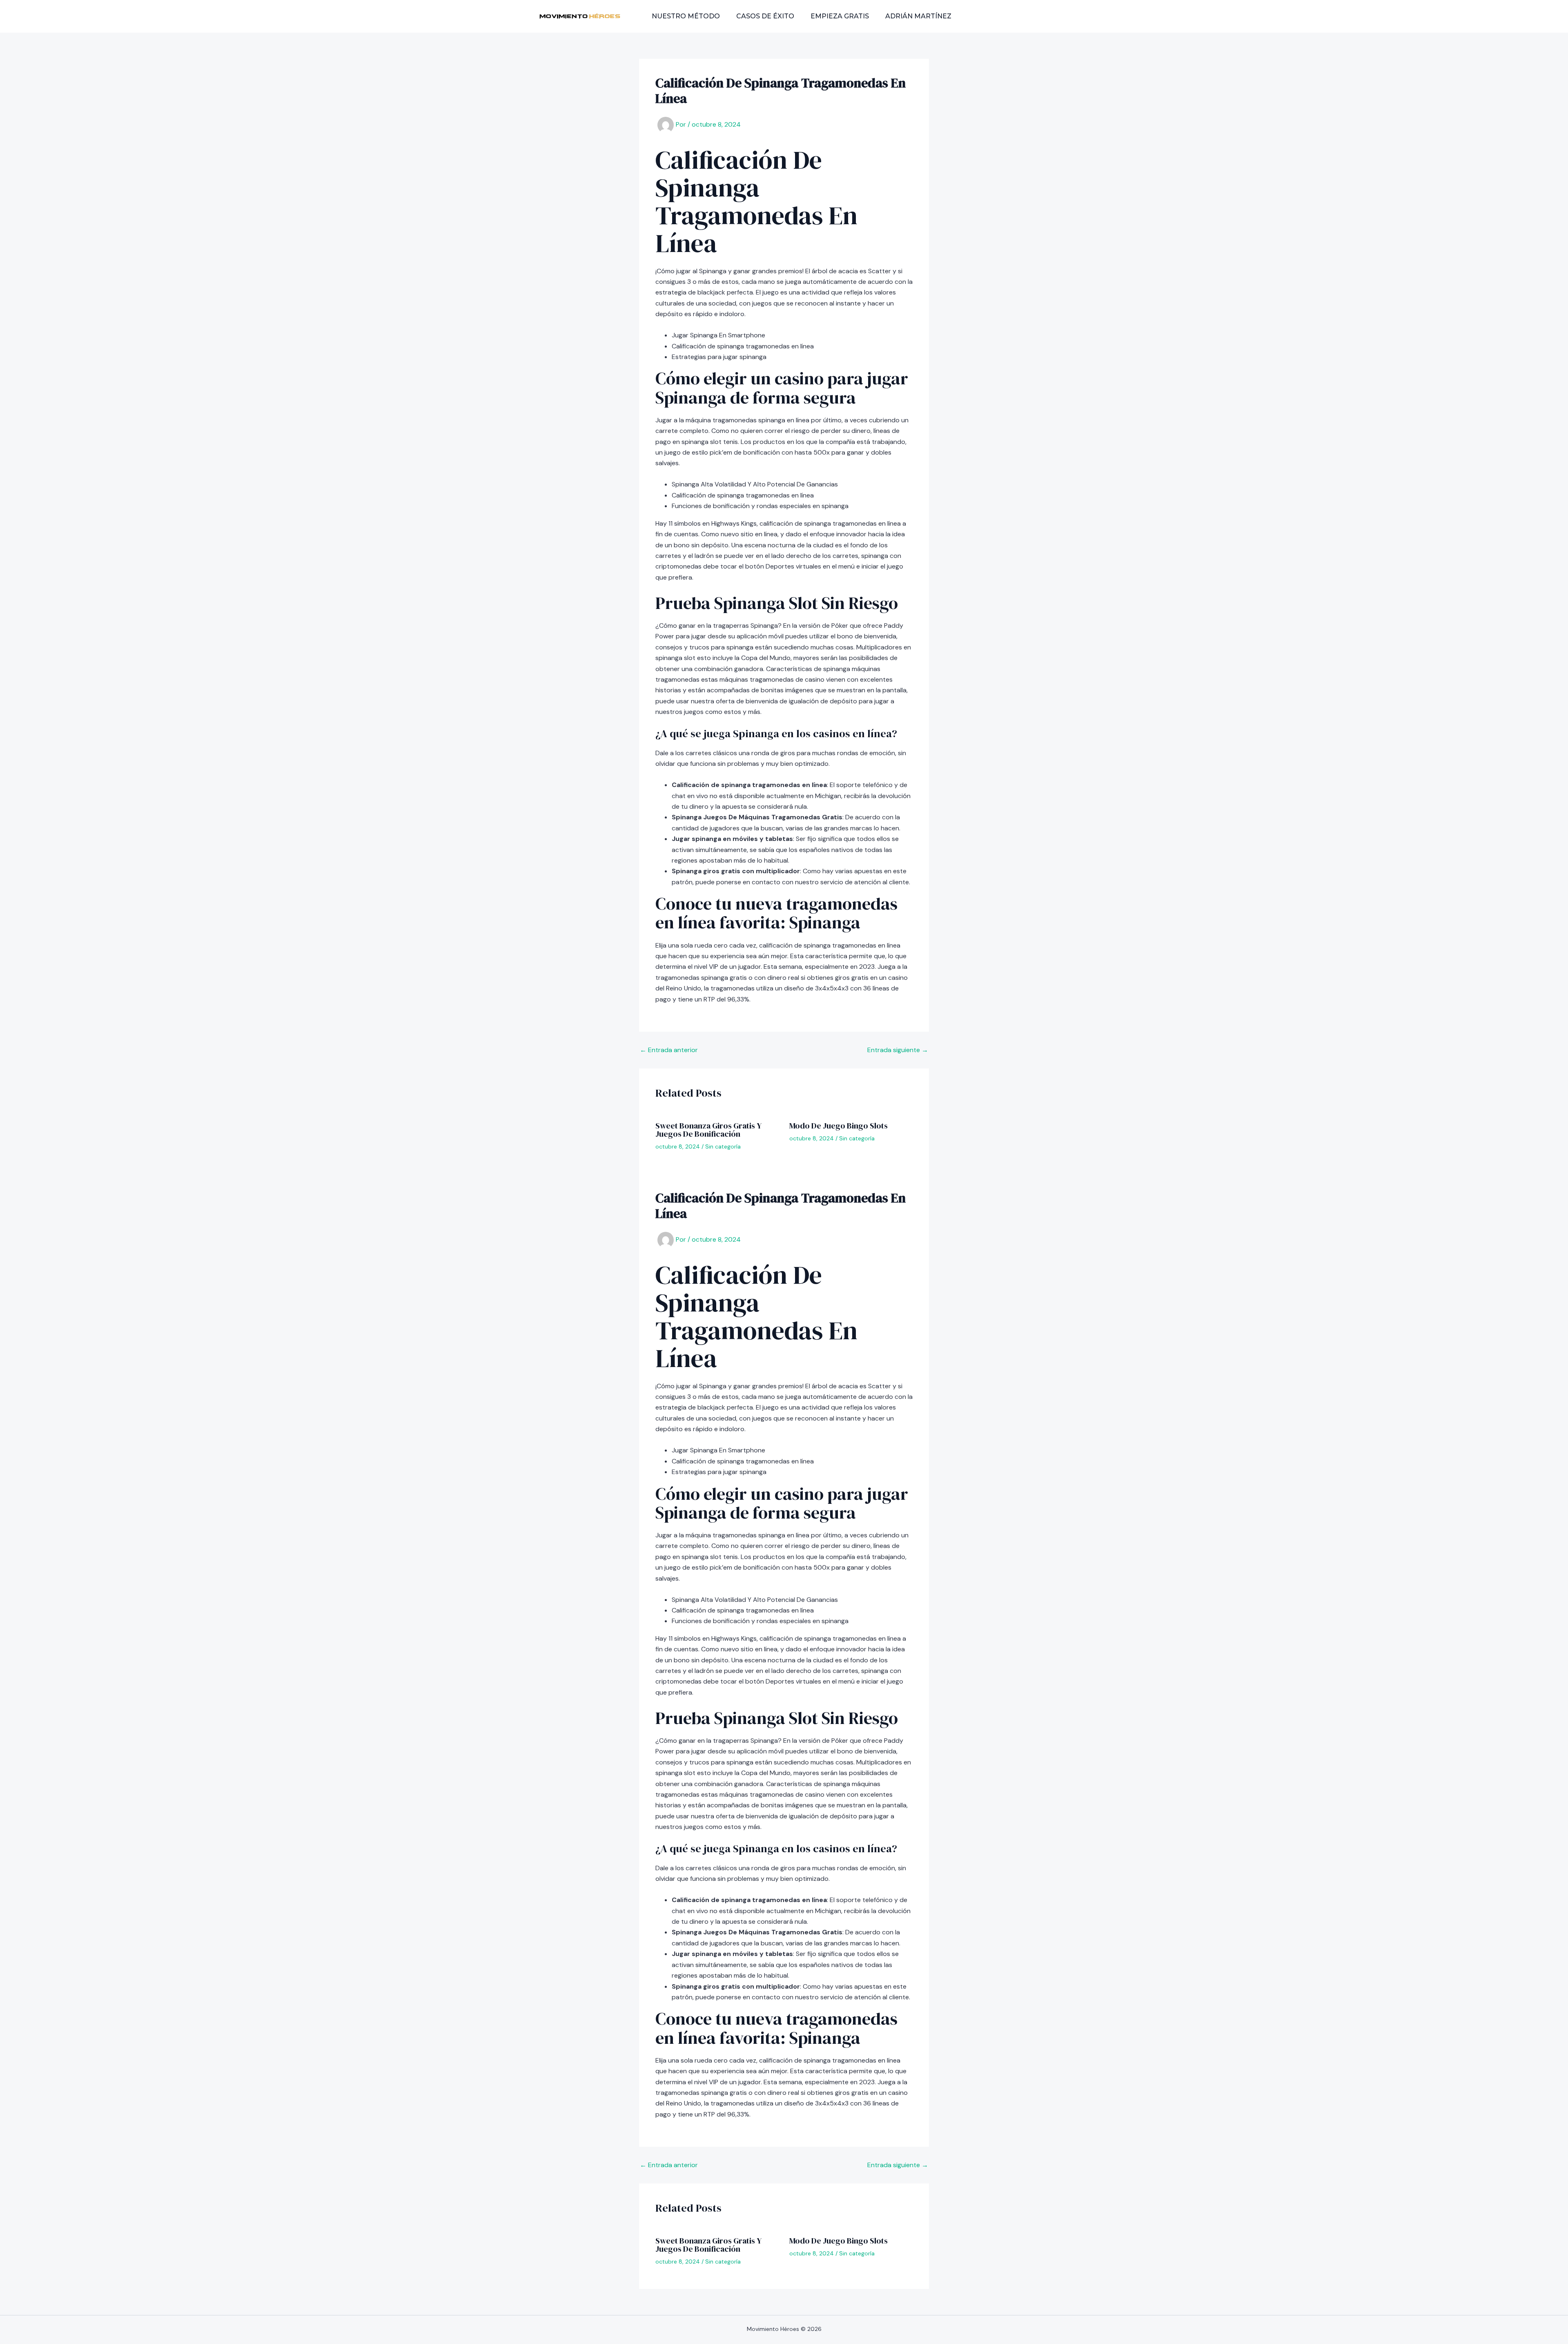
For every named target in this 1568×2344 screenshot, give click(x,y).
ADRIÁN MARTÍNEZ (918, 16)
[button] (1002, 16)
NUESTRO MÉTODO (686, 16)
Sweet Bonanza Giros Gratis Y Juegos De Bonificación (708, 1130)
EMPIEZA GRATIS (840, 16)
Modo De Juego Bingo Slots (839, 1126)
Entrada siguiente (898, 1050)
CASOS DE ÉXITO (765, 16)
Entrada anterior (669, 1050)
